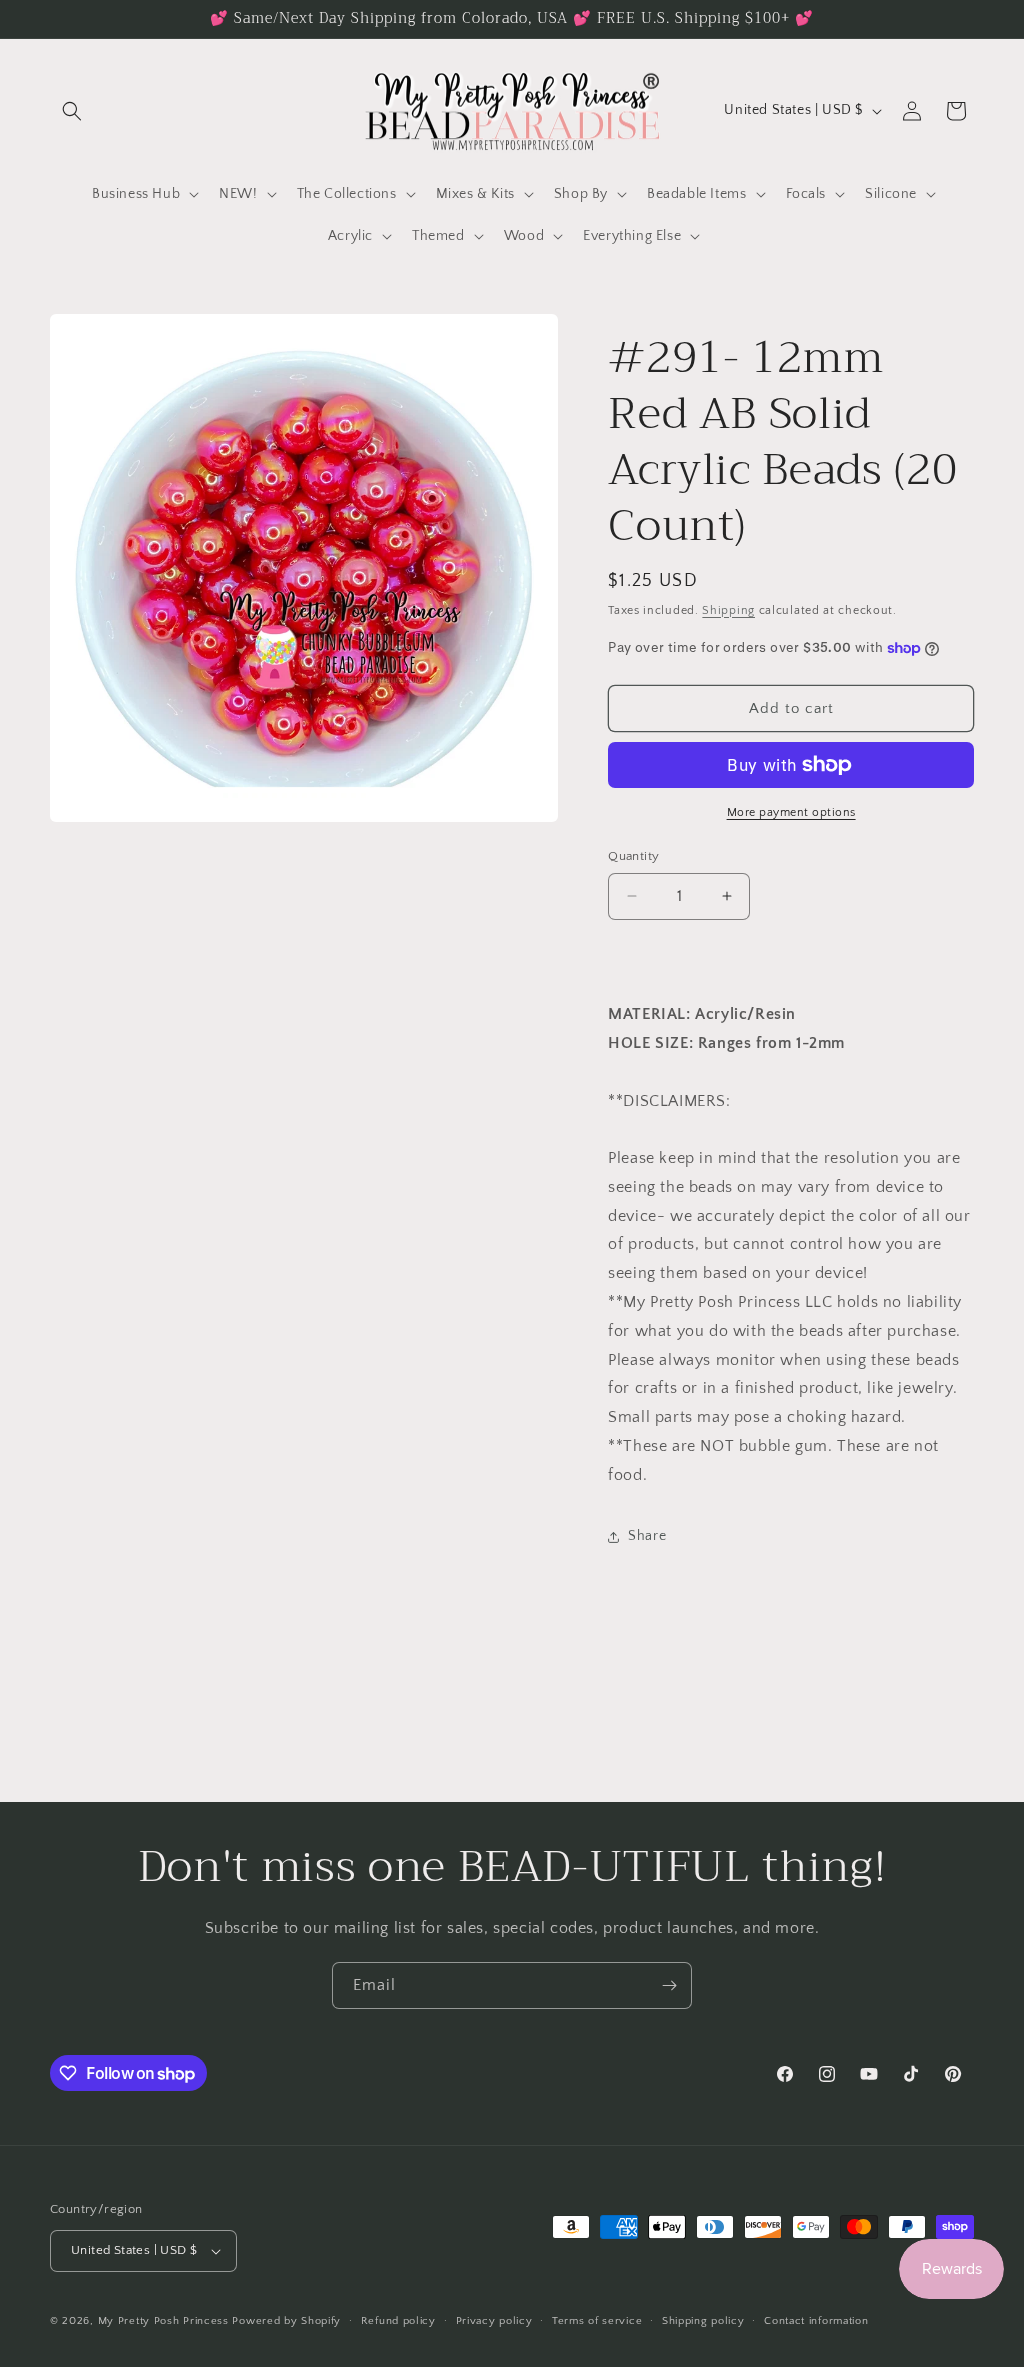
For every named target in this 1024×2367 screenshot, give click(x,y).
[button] (72, 111)
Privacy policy (494, 2321)
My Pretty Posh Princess (163, 2321)
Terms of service (597, 2321)
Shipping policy (703, 2321)
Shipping (728, 610)
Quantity (633, 856)
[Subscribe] (669, 1985)
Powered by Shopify (286, 2321)
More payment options (791, 812)
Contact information (816, 2321)
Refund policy (398, 2321)
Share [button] (647, 1536)
